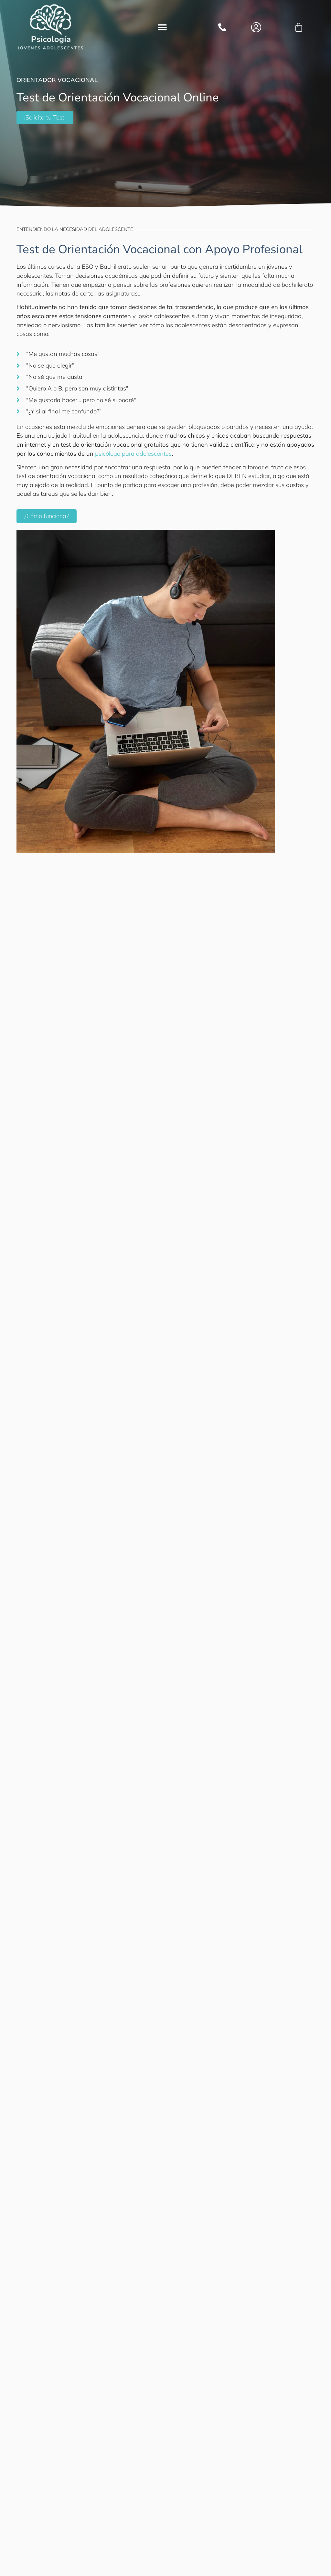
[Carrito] (299, 27)
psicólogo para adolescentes (133, 454)
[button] (162, 28)
